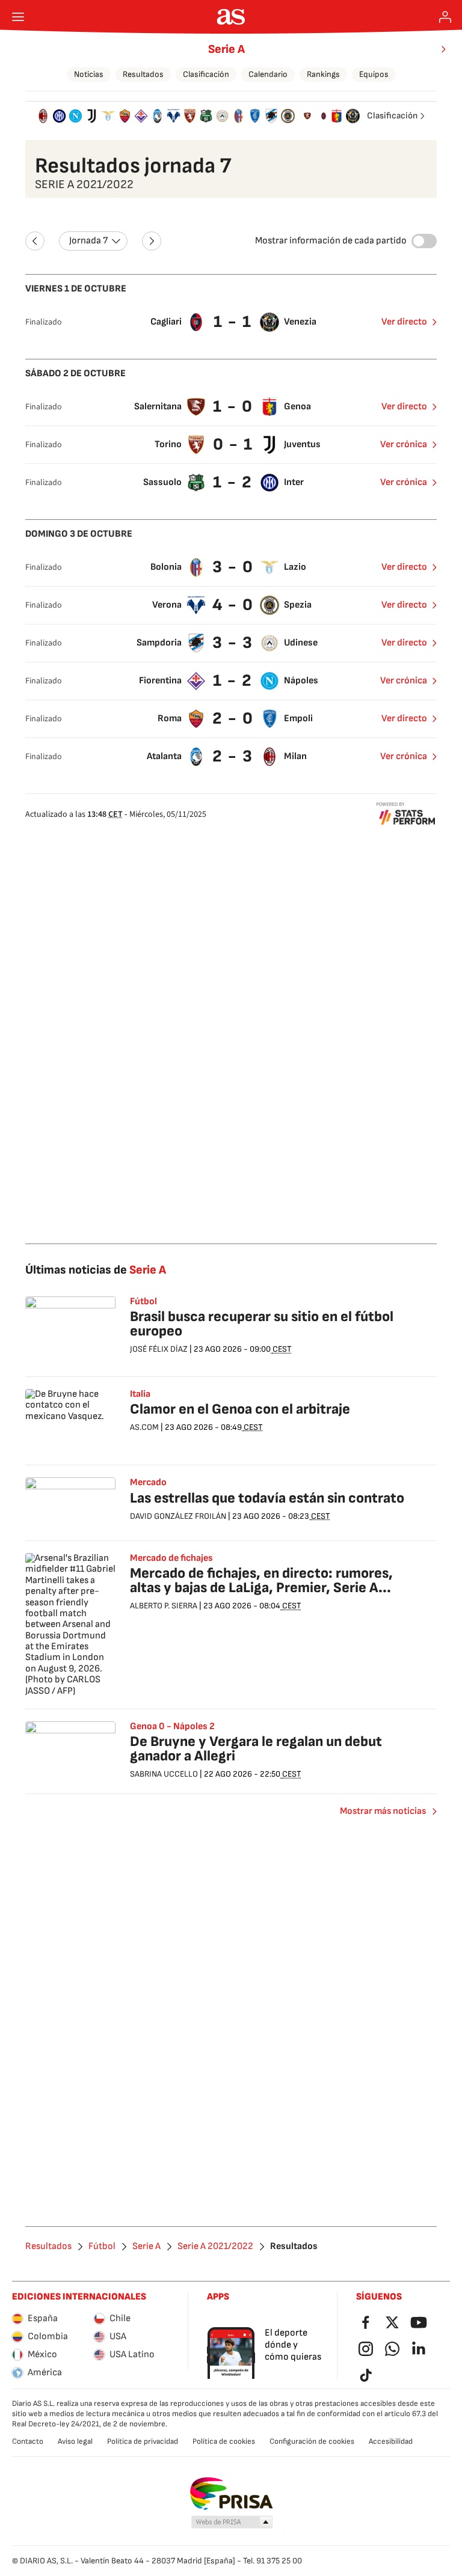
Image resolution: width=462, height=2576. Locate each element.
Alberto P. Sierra (164, 1606)
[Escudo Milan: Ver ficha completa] (43, 116)
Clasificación (206, 74)
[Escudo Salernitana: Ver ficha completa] (307, 116)
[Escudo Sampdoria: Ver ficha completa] (271, 116)
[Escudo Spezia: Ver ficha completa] (288, 116)
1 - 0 (233, 407)
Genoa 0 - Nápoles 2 (172, 1727)
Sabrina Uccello (164, 1774)
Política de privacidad (143, 2441)
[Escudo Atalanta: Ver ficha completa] (157, 116)
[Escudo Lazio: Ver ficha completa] (108, 116)
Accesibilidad (391, 2441)
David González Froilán (178, 1516)
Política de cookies (224, 2441)
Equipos (374, 74)
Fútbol (102, 2247)
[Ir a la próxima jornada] (152, 241)
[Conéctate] (445, 17)
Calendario (268, 74)
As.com (144, 1427)
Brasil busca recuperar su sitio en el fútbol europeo (262, 1324)
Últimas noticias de (96, 1270)
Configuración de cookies (312, 2441)
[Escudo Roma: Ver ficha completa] (125, 116)
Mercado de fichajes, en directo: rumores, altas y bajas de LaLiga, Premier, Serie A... (261, 1580)
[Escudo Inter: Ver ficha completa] (59, 116)
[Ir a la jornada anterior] (35, 241)
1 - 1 (233, 322)
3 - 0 (233, 567)
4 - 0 (233, 605)
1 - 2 (233, 482)
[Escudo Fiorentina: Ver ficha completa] (141, 116)
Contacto (28, 2441)
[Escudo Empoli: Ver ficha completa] (255, 116)
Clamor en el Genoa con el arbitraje (240, 1409)
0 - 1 (233, 444)
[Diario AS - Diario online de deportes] (231, 17)
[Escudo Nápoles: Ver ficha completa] (75, 116)
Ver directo (404, 322)
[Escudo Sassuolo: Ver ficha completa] (206, 116)
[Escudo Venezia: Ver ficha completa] (353, 116)
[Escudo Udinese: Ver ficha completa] (222, 116)
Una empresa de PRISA (231, 2494)
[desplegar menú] (18, 17)
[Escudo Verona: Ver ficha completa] (174, 116)
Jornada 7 (88, 241)
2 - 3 (233, 756)
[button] (232, 2523)
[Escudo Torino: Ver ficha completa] (190, 116)
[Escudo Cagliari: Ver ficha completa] (324, 116)
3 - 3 (233, 643)
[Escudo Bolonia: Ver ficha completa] (239, 116)
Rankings (323, 74)
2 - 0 (233, 719)
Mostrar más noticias (383, 1811)
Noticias (89, 74)
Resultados (143, 74)
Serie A (226, 49)
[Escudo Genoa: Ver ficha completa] (337, 116)
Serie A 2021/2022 (215, 2247)
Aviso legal (75, 2441)
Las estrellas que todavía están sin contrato (267, 1498)
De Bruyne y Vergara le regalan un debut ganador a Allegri (256, 1749)
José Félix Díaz (159, 1349)
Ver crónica (404, 444)
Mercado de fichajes (171, 1558)
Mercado (148, 1483)
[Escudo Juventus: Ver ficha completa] (92, 116)
